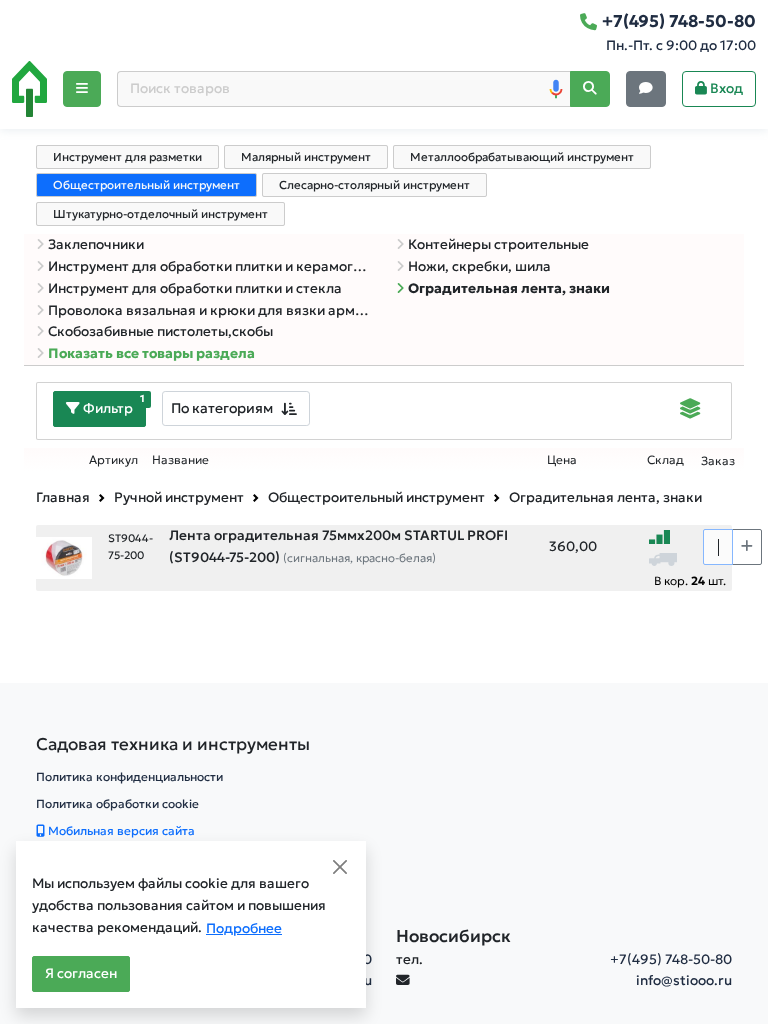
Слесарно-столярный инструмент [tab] (374, 185)
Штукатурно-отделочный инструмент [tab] (160, 214)
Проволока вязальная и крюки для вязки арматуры (210, 310)
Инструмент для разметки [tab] (127, 157)
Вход (725, 88)
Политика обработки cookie (117, 803)
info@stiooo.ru (684, 980)
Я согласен (81, 973)
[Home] (29, 89)
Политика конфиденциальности (129, 776)
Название (180, 460)
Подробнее (244, 928)
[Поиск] (590, 89)
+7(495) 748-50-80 (671, 959)
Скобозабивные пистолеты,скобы (160, 331)
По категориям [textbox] (222, 408)
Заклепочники (96, 244)
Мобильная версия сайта (120, 830)
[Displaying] (690, 411)
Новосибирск (453, 936)
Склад (665, 460)
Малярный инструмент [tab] (306, 157)
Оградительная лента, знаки (509, 288)
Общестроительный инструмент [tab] (146, 185)
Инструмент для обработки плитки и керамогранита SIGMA (210, 266)
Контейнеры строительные (498, 244)
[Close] (340, 867)
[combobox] (236, 408)
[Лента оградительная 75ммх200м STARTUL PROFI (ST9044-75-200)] (64, 556)
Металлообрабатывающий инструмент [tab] (522, 157)
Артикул (113, 460)
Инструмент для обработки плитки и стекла (195, 288)
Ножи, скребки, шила (479, 266)
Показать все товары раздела (151, 353)
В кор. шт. (690, 580)
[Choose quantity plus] (747, 547)
